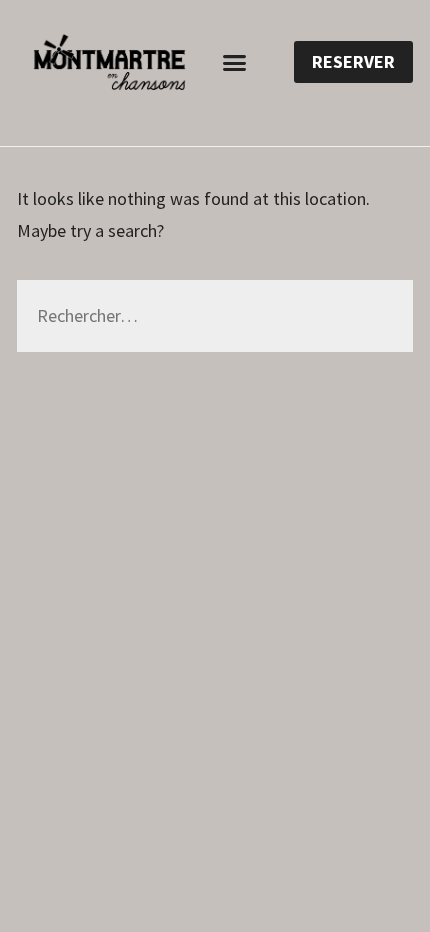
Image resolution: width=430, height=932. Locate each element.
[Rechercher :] (215, 317)
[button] (235, 62)
